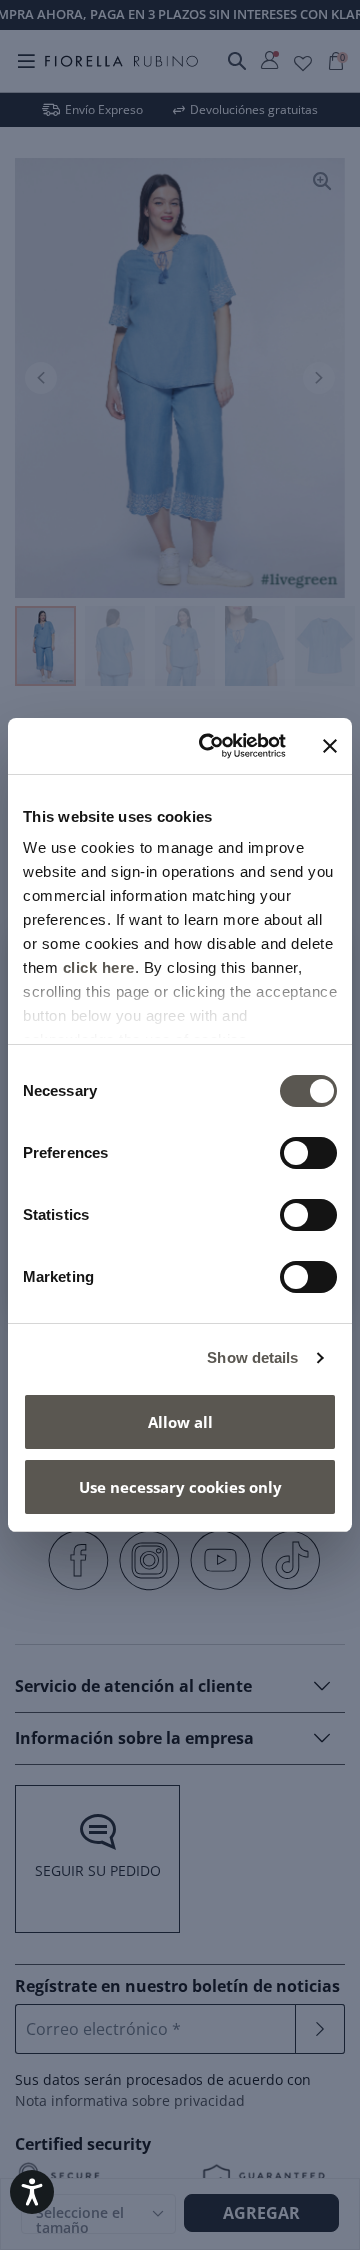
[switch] (308, 1153)
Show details (252, 1357)
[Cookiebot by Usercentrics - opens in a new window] (211, 746)
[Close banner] (330, 746)
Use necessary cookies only (180, 1487)
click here (99, 967)
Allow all (180, 1422)
